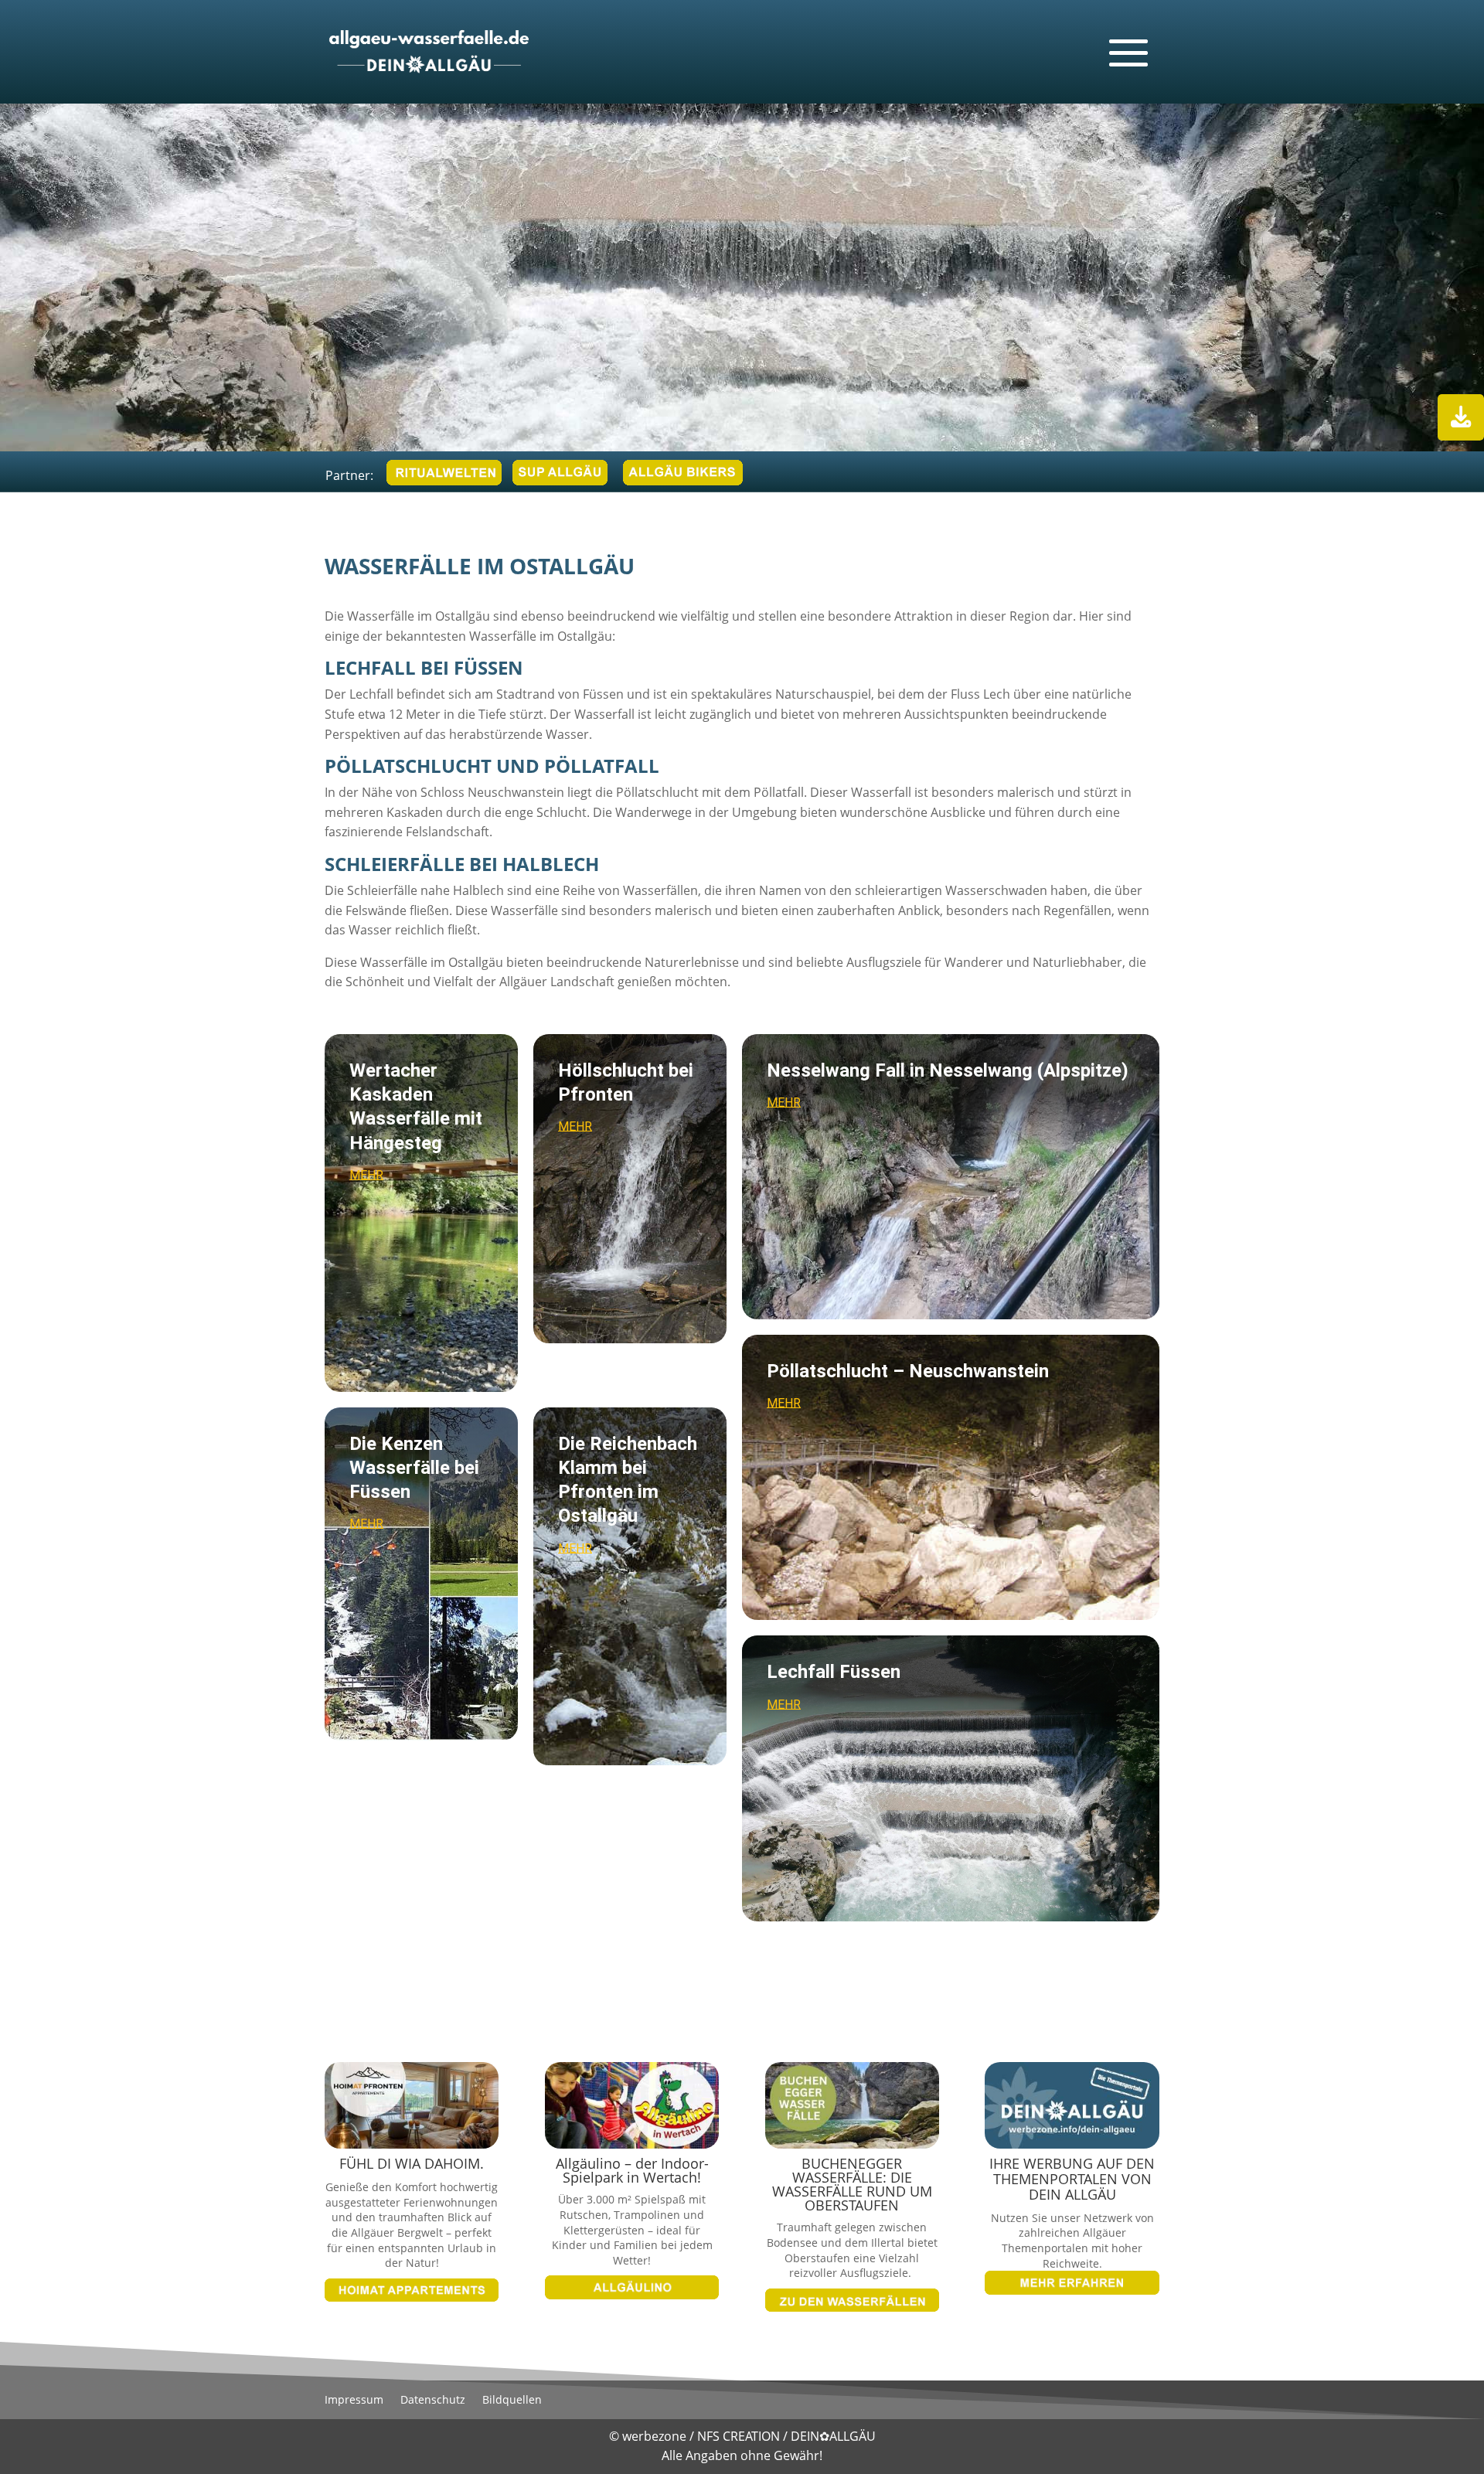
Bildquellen (512, 2401)
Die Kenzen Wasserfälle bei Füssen (414, 1468)
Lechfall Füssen (834, 1672)
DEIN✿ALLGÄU (833, 2436)
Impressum (354, 2401)
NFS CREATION (740, 2436)
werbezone (654, 2436)
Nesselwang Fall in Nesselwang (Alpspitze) (948, 1070)
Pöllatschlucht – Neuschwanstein (908, 1371)
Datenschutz (433, 2401)
